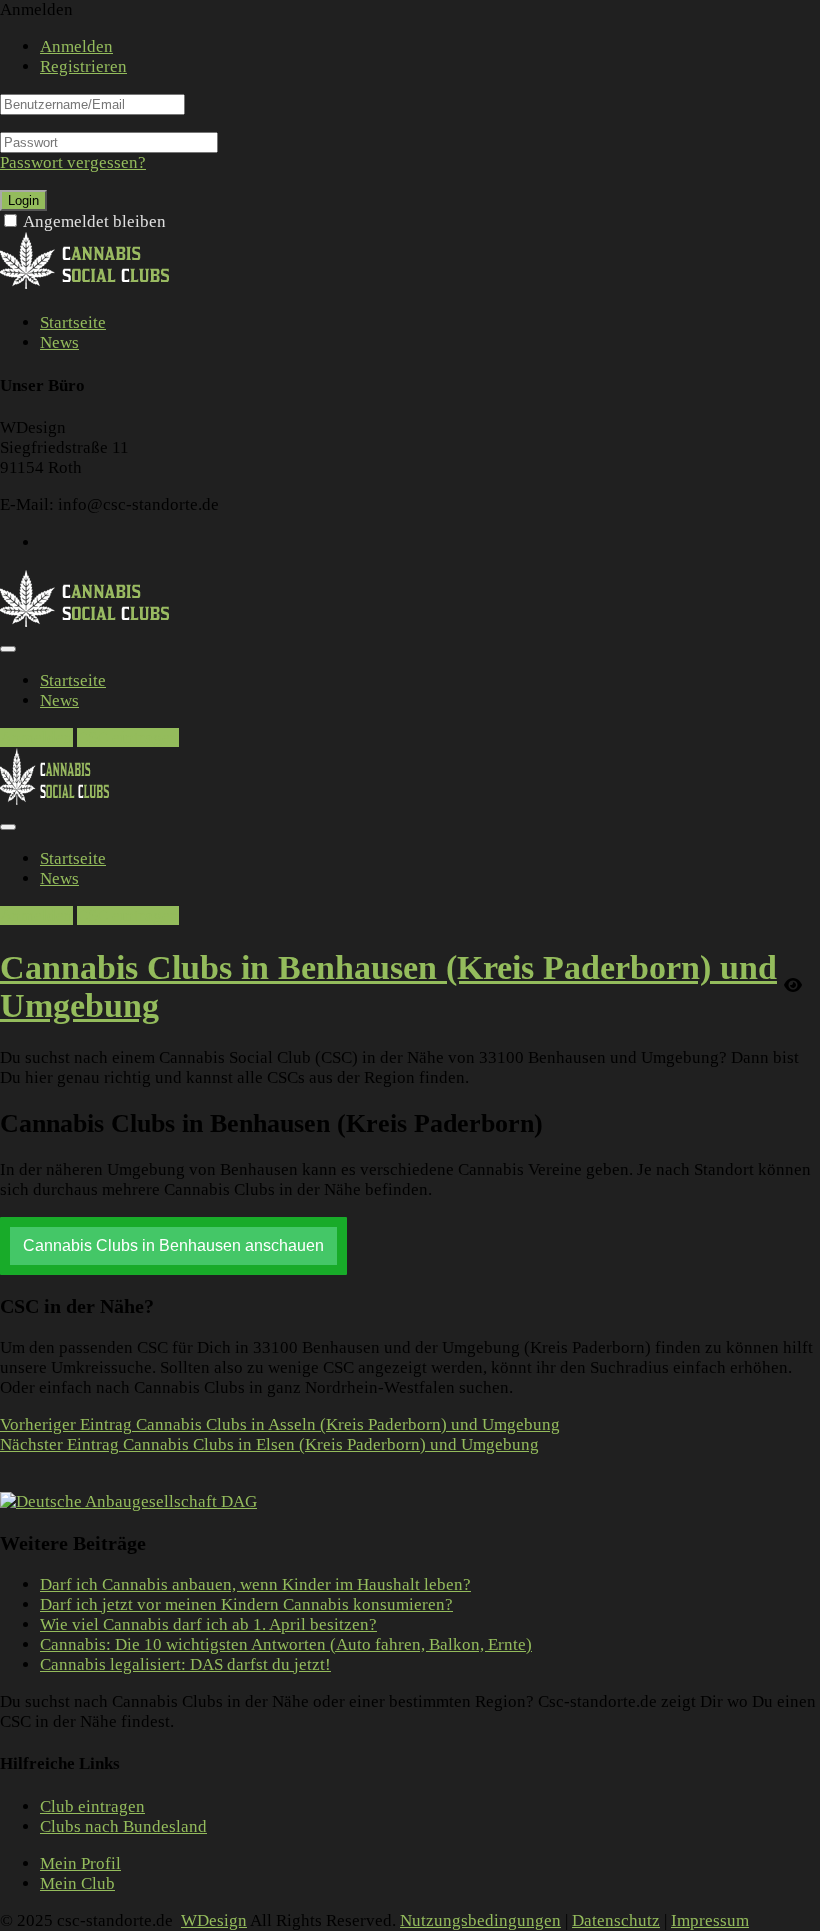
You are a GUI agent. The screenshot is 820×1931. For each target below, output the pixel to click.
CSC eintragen (128, 737)
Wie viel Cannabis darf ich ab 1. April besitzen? (208, 1624)
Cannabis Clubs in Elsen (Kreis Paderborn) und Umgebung (269, 1444)
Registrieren (83, 66)
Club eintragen (92, 1806)
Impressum (710, 1920)
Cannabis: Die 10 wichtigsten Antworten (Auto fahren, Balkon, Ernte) (286, 1644)
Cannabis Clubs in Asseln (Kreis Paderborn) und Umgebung (280, 1424)
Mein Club (77, 1883)
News (59, 342)
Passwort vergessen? (73, 162)
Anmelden (76, 46)
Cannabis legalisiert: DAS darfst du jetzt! (185, 1664)
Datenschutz (616, 1920)
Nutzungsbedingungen (480, 1920)
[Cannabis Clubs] (95, 285)
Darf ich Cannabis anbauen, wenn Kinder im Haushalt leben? (255, 1584)
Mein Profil (80, 1863)
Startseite (73, 322)
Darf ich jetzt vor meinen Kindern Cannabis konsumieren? (246, 1604)
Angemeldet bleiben (94, 221)
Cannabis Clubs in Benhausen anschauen (173, 1245)
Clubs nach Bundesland (123, 1826)
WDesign (214, 1920)
